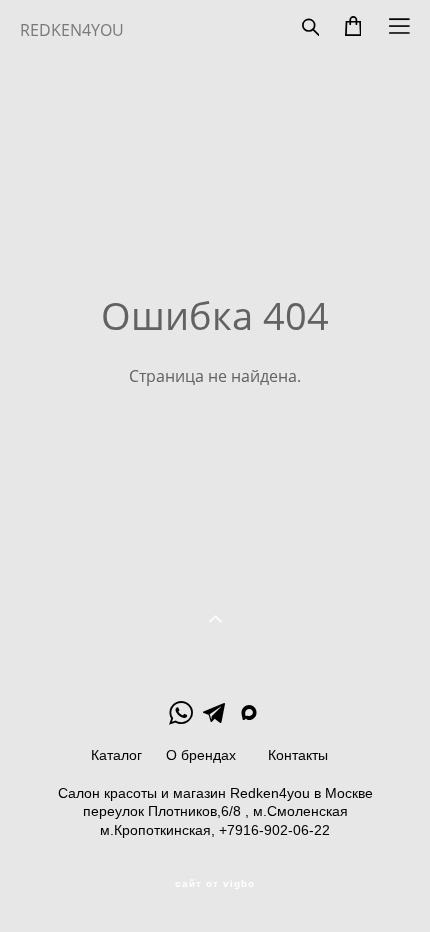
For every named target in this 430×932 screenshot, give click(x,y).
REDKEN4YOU (72, 30)
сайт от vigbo (215, 884)
